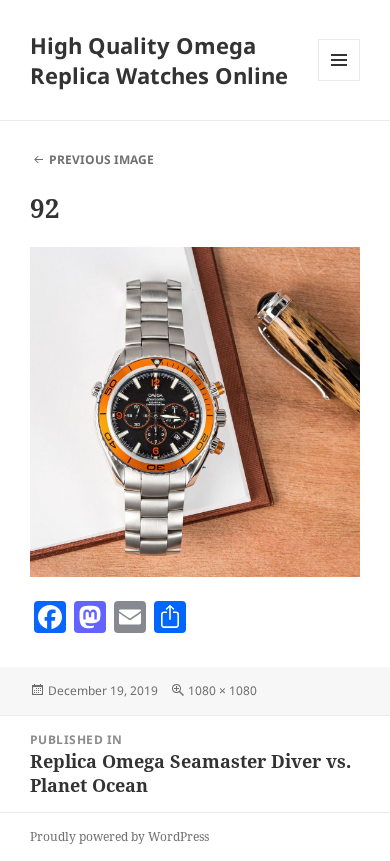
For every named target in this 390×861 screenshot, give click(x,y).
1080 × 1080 (222, 690)
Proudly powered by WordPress (119, 836)
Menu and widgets (339, 80)
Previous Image (101, 159)
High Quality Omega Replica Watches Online (159, 60)
